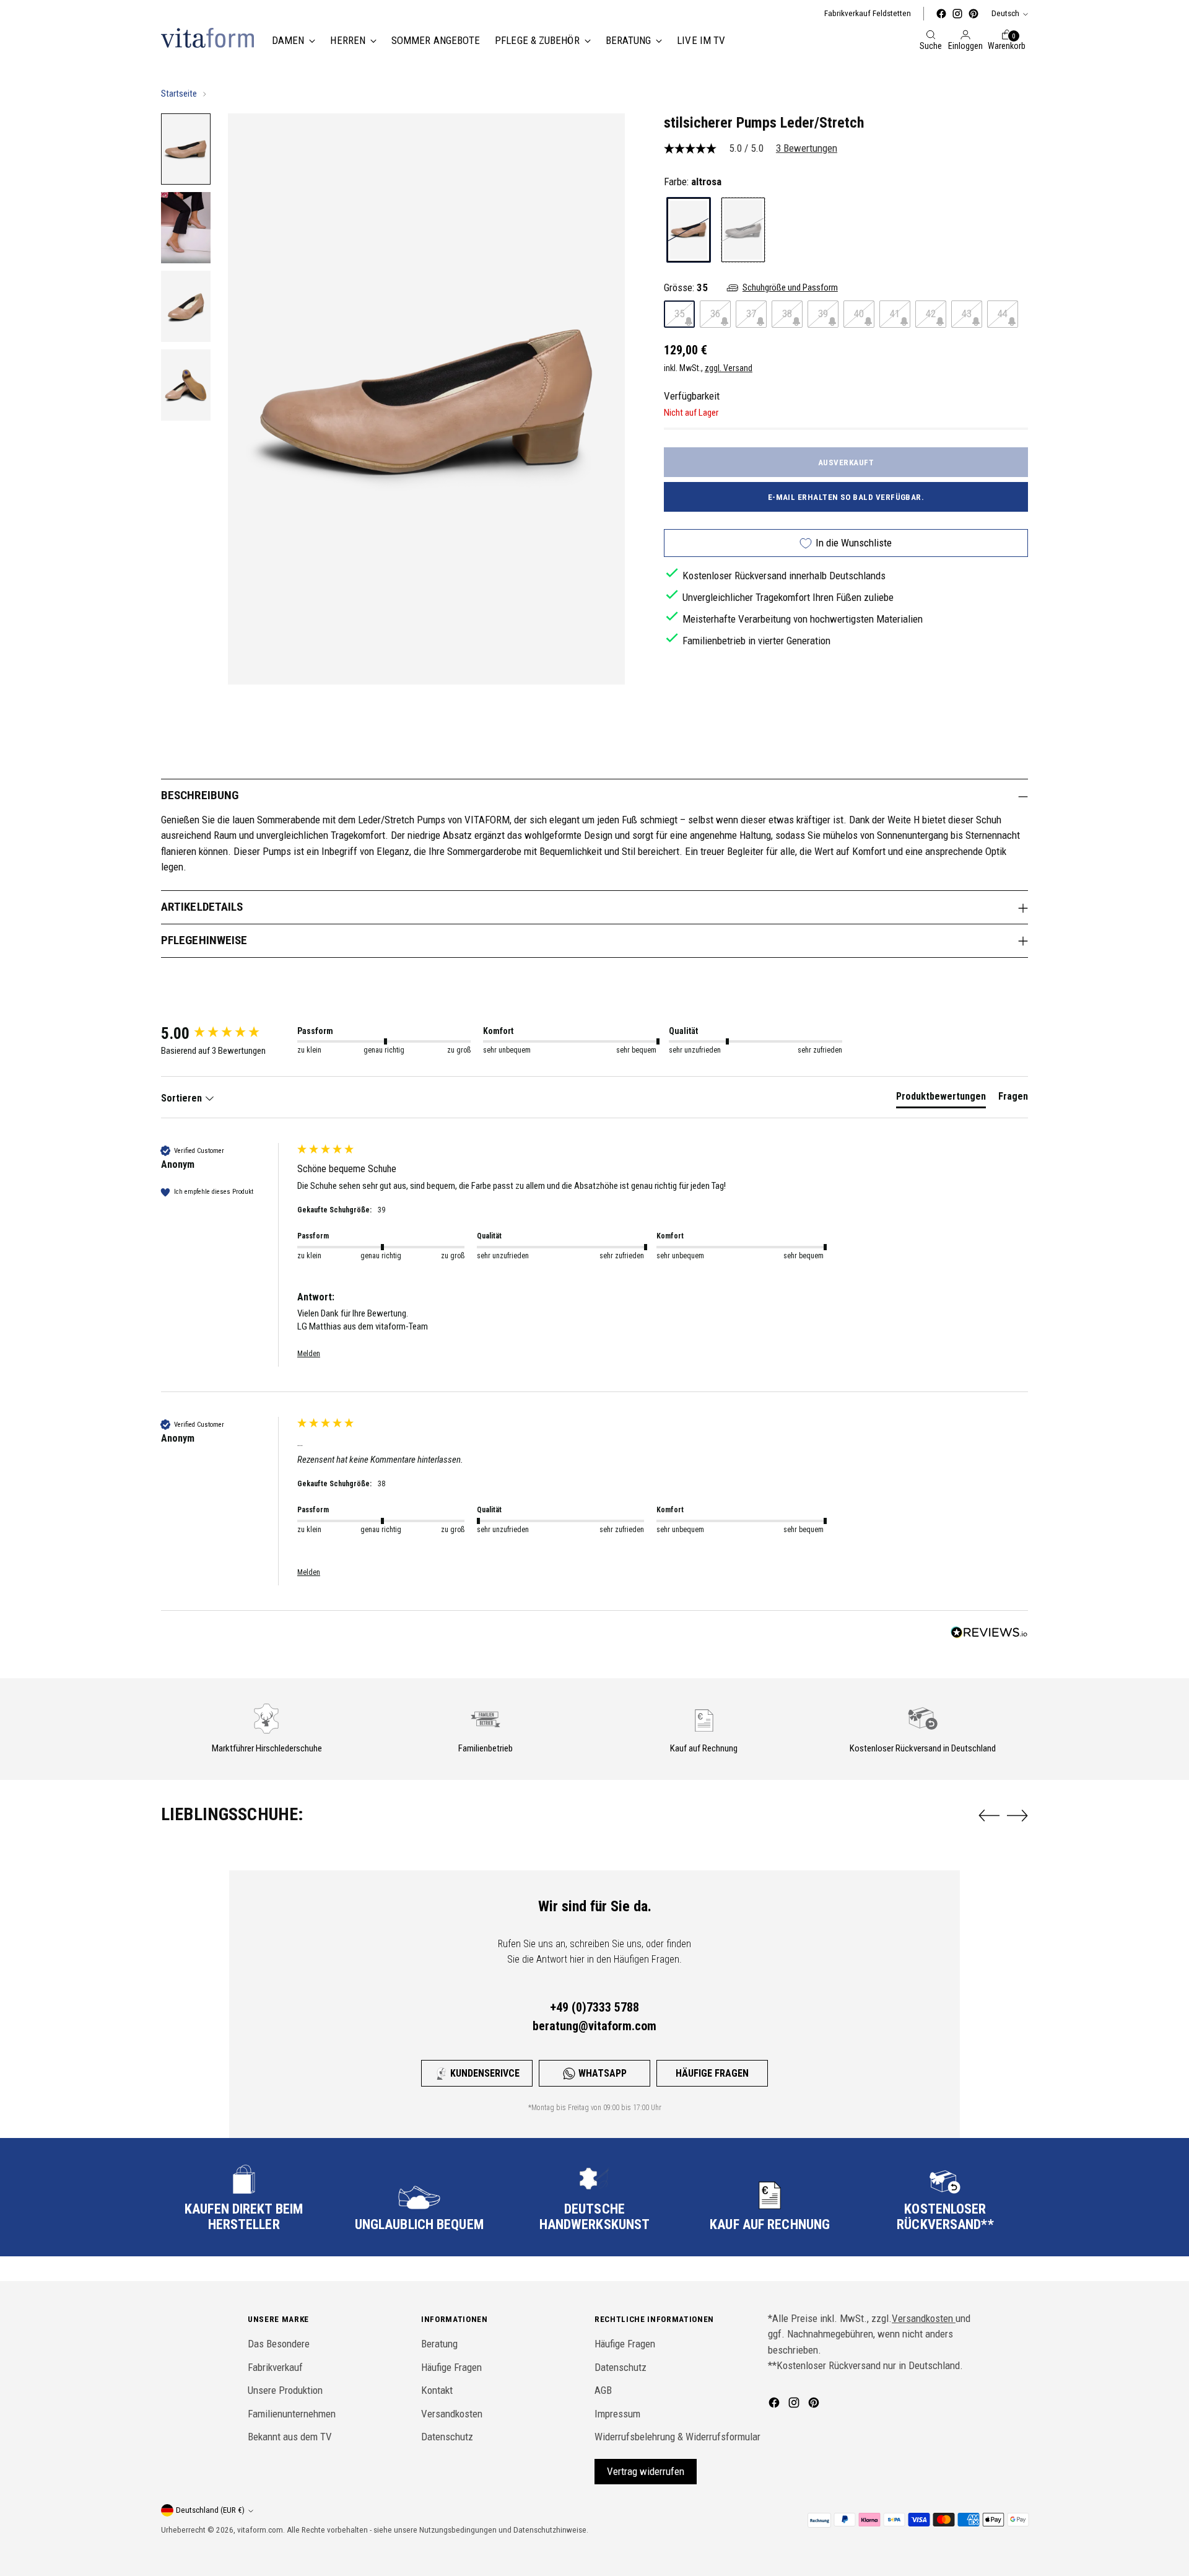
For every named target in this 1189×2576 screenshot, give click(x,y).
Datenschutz (447, 2437)
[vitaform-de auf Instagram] (957, 14)
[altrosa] (689, 230)
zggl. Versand (729, 368)
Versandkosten (452, 2414)
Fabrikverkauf (275, 2367)
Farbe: (693, 181)
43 (967, 313)
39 (823, 313)
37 (751, 313)
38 (787, 313)
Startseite (179, 94)
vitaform (252, 2530)
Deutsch (1005, 13)
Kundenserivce (485, 2073)
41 (895, 313)
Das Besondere (279, 2344)
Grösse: (686, 287)
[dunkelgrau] (743, 230)
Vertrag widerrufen (646, 2471)
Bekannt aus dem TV (290, 2437)
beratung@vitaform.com (594, 2026)
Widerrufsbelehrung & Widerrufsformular (677, 2437)
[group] (226, 1033)
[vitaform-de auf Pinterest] (973, 14)
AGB (603, 2390)
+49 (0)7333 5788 (594, 2007)
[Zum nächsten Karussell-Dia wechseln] (1017, 1815)
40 (859, 313)
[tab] (941, 1099)
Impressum (617, 2414)
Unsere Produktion (285, 2390)
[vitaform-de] (207, 38)
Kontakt (437, 2390)
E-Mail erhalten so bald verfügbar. (846, 497)
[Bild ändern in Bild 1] (186, 149)
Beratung (439, 2344)
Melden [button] (309, 1354)
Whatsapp (603, 2073)
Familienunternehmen (292, 2414)
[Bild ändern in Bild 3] (186, 306)
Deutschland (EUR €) (210, 2510)
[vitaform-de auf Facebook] (941, 14)
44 (1003, 313)
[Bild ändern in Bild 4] (186, 385)
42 (931, 313)
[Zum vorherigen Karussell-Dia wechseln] (989, 1816)
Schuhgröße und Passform (790, 287)
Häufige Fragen (712, 2073)
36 (715, 313)
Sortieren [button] (183, 1098)
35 (679, 313)
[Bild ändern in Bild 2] (186, 228)
